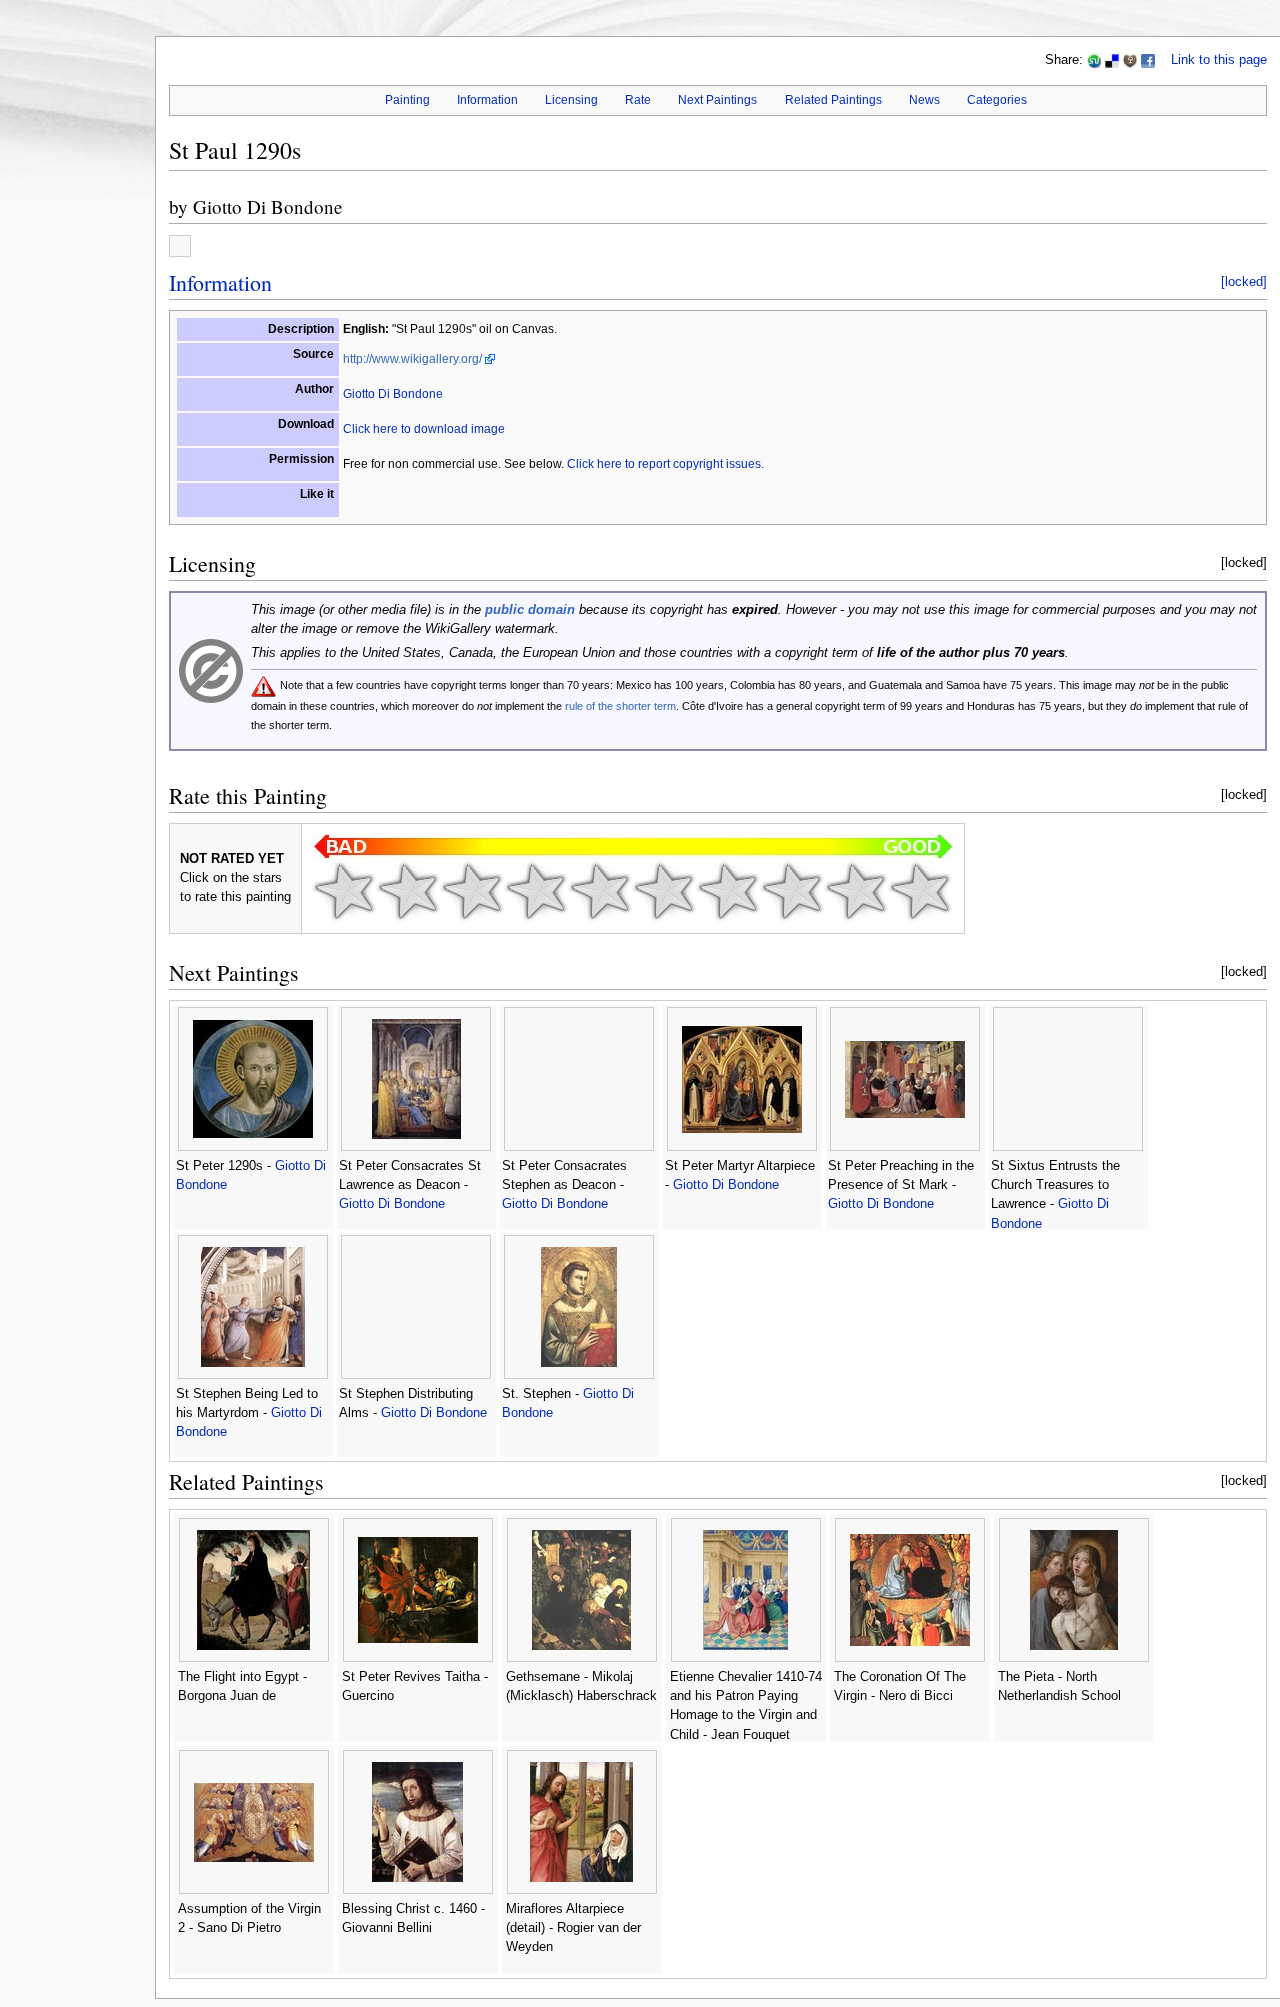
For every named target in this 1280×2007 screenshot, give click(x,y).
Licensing (571, 100)
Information (487, 100)
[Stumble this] (1094, 60)
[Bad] (408, 891)
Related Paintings (833, 100)
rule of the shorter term (620, 706)
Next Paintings (717, 100)
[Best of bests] (920, 891)
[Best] (856, 891)
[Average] (600, 891)
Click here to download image (424, 429)
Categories (997, 100)
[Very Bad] (344, 891)
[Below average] (536, 891)
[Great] (792, 891)
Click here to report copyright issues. (665, 464)
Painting (407, 100)
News (924, 100)
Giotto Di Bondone (267, 206)
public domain (530, 610)
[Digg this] (1130, 60)
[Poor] (472, 891)
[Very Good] (728, 891)
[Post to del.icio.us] (1112, 60)
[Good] (664, 891)
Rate (638, 100)
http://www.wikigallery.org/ (412, 359)
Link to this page (1219, 60)
